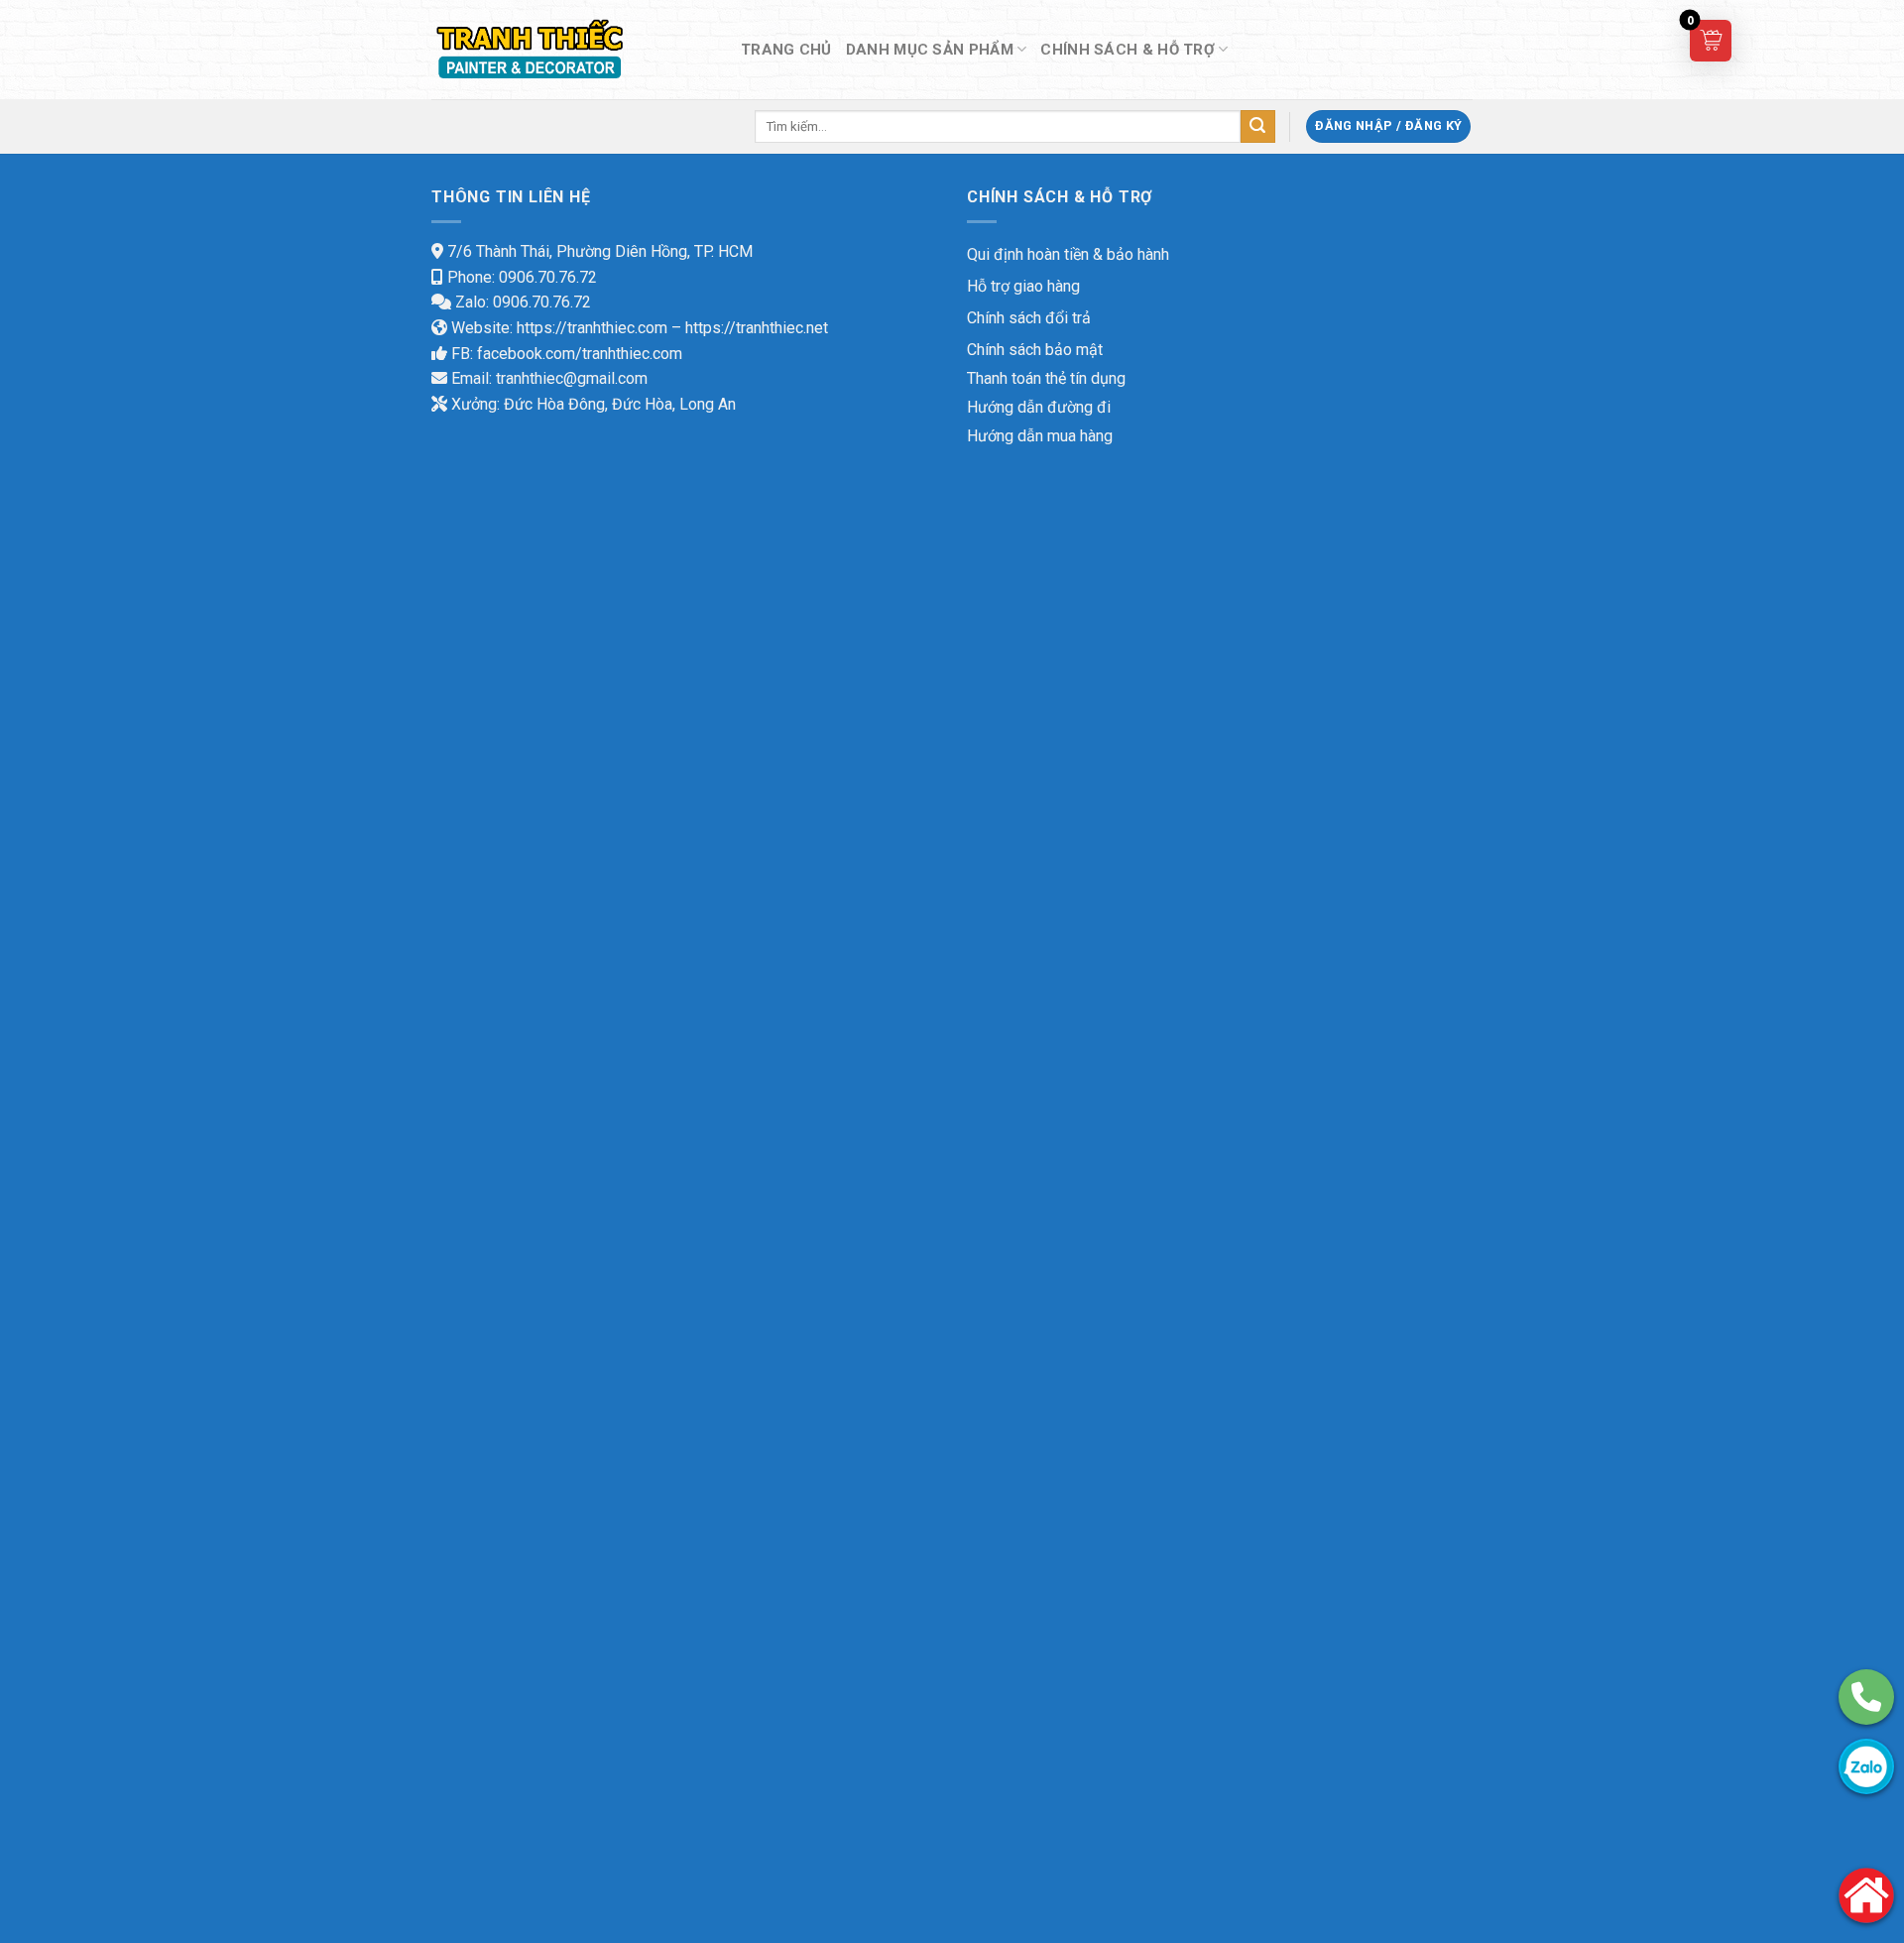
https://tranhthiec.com (592, 328)
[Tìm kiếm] (1257, 127)
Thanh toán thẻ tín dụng (1046, 378)
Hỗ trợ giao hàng (1023, 286)
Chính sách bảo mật (1035, 350)
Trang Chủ (786, 50)
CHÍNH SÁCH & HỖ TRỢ (1128, 50)
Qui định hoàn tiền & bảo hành (1068, 254)
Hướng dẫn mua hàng (1040, 436)
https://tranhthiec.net (757, 328)
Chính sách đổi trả (1029, 318)
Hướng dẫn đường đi (1039, 407)
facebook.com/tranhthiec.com (580, 354)
